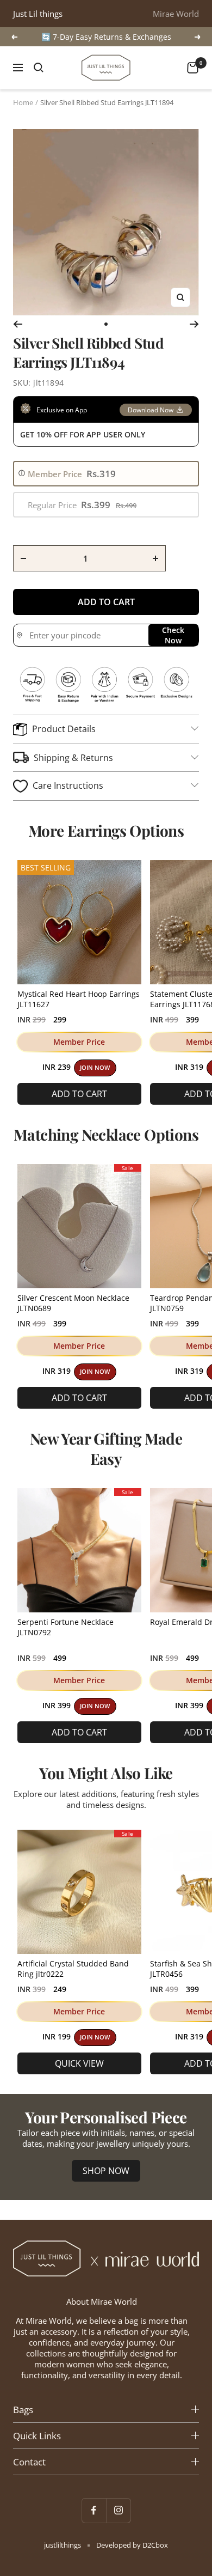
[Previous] (18, 324)
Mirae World (176, 14)
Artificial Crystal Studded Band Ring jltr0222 (73, 1969)
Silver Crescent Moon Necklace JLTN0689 (73, 1303)
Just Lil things (38, 14)
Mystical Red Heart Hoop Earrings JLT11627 (79, 999)
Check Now (173, 635)
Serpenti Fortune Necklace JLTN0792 (66, 1627)
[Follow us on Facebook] (94, 2510)
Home (23, 102)
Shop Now (106, 2171)
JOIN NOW (95, 1068)
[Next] (194, 324)
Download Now (151, 410)
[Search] (39, 68)
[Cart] (193, 68)
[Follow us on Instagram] (118, 2510)
